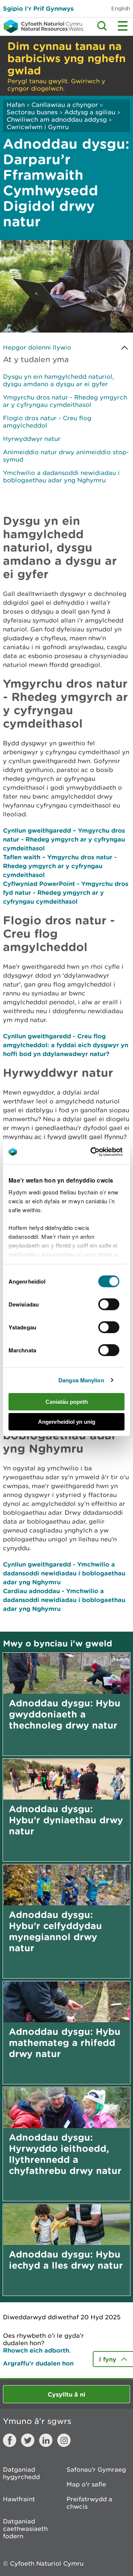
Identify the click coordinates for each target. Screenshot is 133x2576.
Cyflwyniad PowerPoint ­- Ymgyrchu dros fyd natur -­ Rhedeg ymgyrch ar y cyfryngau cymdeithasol (66, 892)
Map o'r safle (86, 2484)
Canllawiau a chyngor (65, 105)
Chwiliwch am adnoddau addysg (58, 119)
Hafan (16, 105)
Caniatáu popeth (67, 1402)
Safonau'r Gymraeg (96, 2469)
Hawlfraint (19, 2499)
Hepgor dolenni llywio (37, 347)
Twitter (28, 2440)
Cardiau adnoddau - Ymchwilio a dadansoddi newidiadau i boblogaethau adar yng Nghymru (64, 1600)
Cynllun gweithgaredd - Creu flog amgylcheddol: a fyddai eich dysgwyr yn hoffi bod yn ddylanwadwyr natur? (66, 1045)
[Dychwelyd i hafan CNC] (42, 26)
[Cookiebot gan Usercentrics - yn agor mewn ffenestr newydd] (103, 1152)
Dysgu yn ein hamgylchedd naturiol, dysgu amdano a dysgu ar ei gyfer (58, 380)
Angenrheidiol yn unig (67, 1422)
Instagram (64, 2440)
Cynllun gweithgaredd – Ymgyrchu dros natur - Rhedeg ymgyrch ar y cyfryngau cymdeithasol (64, 839)
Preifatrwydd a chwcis (89, 2503)
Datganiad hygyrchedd (21, 2473)
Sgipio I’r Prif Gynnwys (38, 8)
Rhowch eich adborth (36, 2350)
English (121, 8)
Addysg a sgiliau (90, 112)
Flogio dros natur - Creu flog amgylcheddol (47, 422)
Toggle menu (123, 26)
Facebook (10, 2440)
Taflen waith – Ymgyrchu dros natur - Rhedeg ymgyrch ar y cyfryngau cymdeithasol (60, 866)
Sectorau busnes (32, 112)
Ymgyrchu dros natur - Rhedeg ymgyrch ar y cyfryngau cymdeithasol (65, 401)
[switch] (109, 1304)
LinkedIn (46, 2440)
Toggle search (102, 26)
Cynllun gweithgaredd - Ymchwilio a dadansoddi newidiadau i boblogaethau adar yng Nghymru (64, 1573)
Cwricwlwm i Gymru (38, 127)
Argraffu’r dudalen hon (38, 2363)
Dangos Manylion (81, 1380)
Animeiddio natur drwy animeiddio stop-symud (66, 456)
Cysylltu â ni (66, 2394)
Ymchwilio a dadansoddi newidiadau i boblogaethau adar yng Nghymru (61, 476)
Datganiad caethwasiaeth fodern (25, 2529)
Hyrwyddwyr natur (32, 439)
